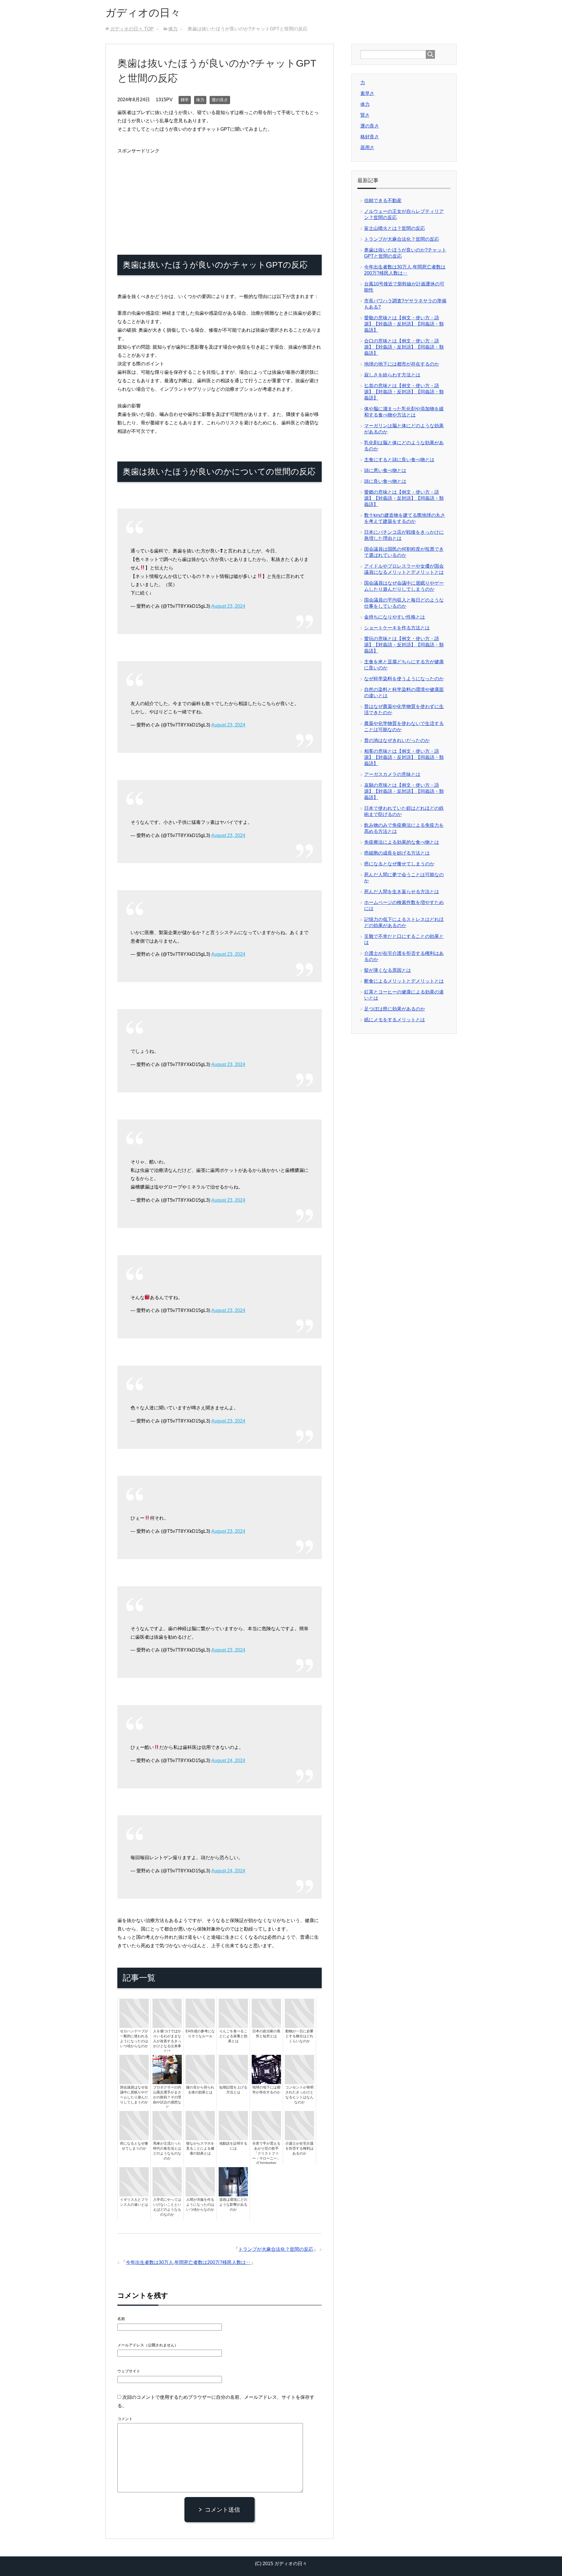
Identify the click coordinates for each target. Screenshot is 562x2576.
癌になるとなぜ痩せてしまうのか (399, 864)
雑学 (185, 100)
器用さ (367, 148)
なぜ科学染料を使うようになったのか (404, 679)
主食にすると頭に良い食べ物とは (399, 460)
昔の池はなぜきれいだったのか (397, 740)
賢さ (365, 115)
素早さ (367, 93)
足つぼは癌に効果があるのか (395, 1009)
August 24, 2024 (228, 1760)
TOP (132, 29)
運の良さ (220, 100)
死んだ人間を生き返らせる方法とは (402, 892)
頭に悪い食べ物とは (385, 470)
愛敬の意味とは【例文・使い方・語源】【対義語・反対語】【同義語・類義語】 (404, 324)
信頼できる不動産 (383, 200)
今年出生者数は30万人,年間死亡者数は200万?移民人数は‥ (188, 2262)
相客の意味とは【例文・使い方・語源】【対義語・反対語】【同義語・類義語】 (404, 757)
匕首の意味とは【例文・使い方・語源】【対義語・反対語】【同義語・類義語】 (404, 392)
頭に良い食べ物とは (385, 481)
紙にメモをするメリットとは (395, 1020)
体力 (200, 100)
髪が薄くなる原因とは (388, 970)
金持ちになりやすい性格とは (395, 617)
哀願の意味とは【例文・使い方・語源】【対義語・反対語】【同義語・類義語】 (404, 791)
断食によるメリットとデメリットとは (404, 981)
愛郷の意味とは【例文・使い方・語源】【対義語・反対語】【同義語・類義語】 (404, 498)
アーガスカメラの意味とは (392, 774)
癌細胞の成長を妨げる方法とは (397, 853)
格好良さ (370, 137)
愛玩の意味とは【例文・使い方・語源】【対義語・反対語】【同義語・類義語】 (404, 645)
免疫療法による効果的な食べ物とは (402, 842)
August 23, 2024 (228, 606)
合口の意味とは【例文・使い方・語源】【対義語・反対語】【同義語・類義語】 (404, 347)
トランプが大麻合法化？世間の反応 (276, 2249)
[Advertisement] (220, 196)
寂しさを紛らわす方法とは (392, 375)
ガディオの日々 (143, 13)
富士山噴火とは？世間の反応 (395, 228)
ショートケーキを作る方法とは (397, 628)
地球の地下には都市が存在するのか (402, 364)
